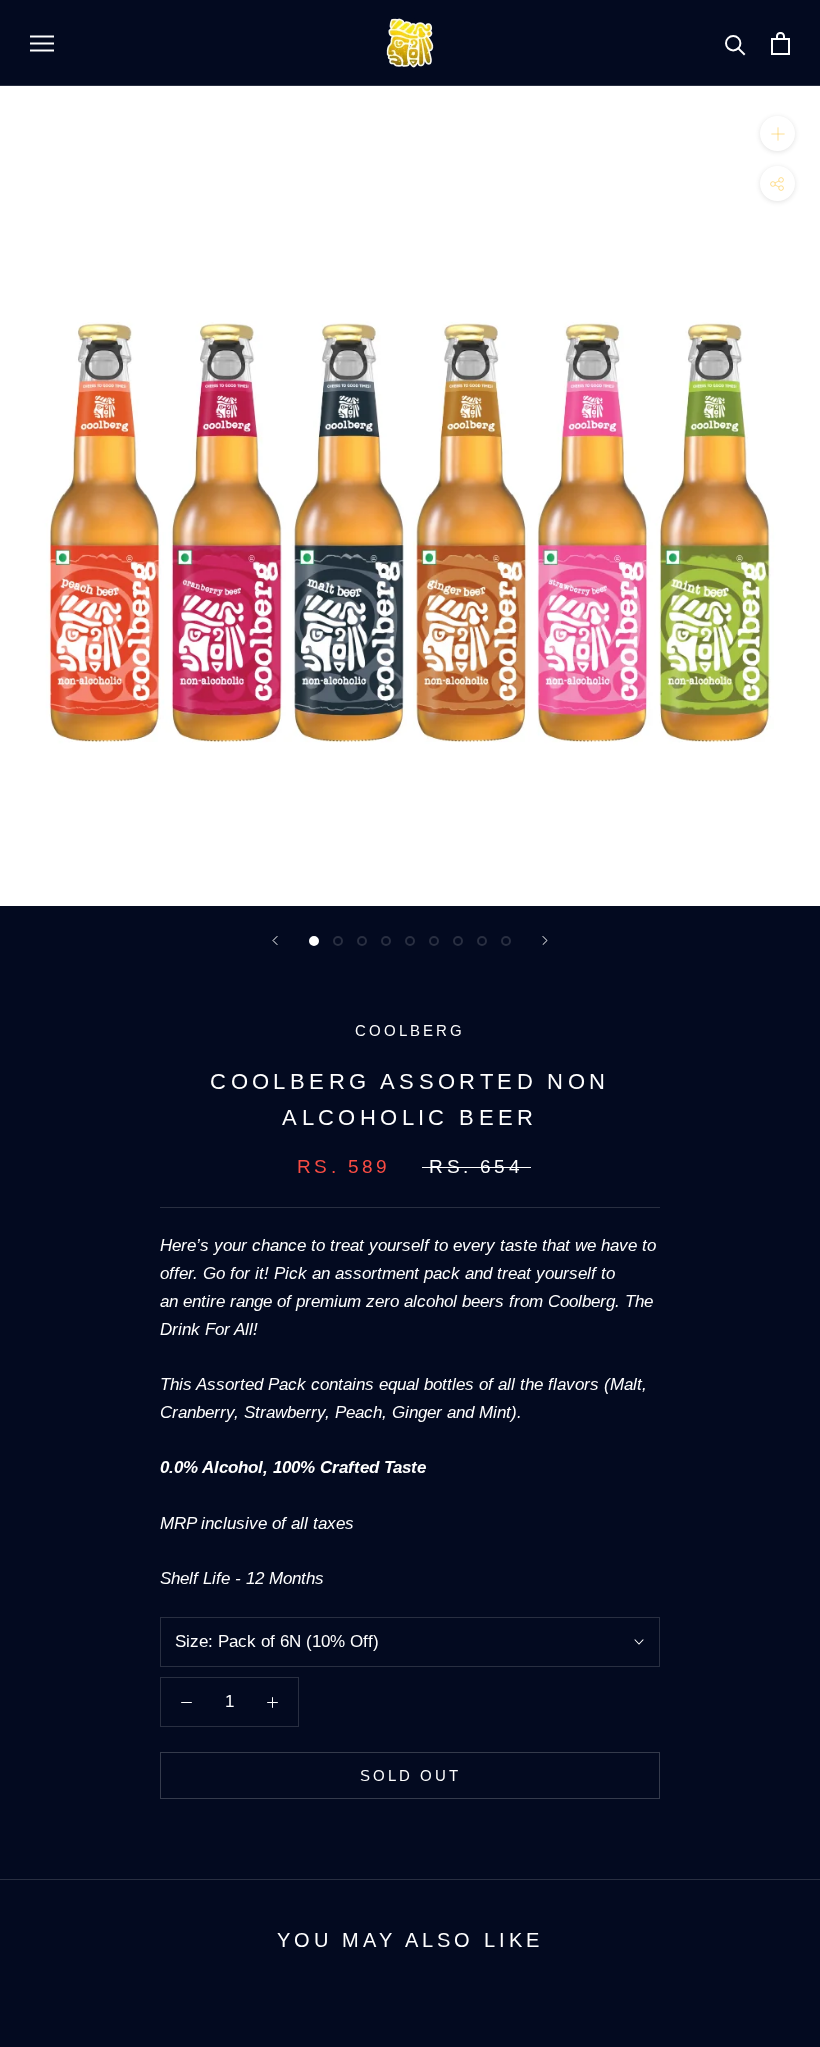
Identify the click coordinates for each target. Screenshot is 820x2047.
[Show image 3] (362, 941)
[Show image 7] (458, 941)
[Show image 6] (434, 941)
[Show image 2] (338, 941)
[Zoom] (777, 133)
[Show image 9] (506, 941)
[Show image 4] (386, 941)
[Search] (735, 43)
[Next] (545, 940)
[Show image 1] (314, 941)
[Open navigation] (42, 43)
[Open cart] (780, 43)
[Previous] (275, 940)
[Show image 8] (482, 941)
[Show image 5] (410, 941)
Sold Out (410, 1775)
